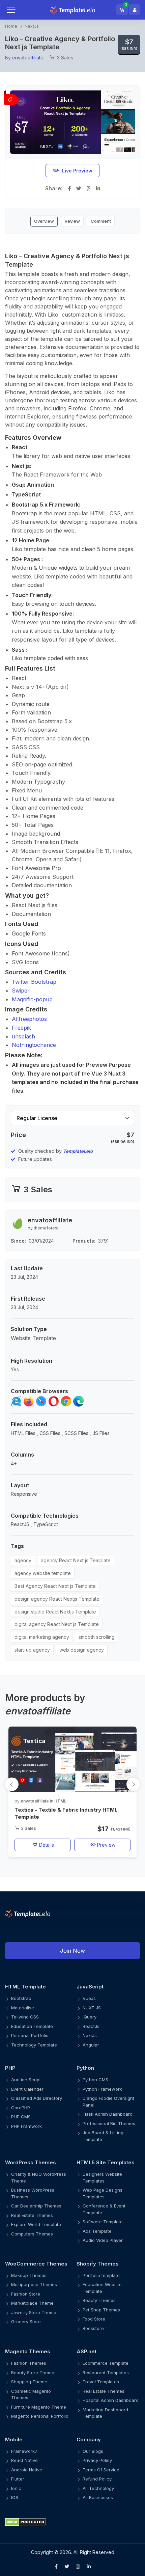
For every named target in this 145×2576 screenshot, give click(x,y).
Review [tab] (72, 221)
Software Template (103, 2222)
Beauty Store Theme (33, 2372)
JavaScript (90, 1987)
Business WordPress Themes (33, 2193)
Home (11, 26)
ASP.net (86, 2351)
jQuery (90, 2017)
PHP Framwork (26, 2126)
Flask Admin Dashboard (108, 2114)
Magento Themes (28, 2351)
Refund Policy (97, 2479)
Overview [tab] (44, 221)
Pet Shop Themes (101, 2310)
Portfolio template (101, 2275)
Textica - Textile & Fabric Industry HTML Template (66, 1813)
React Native (24, 2460)
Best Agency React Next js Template (55, 1586)
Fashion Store (26, 2294)
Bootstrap (21, 1998)
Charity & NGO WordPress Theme (39, 2177)
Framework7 (24, 2451)
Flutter (18, 2479)
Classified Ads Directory (37, 2098)
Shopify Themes (98, 2264)
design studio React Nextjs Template (55, 1612)
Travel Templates (101, 2382)
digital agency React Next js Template (57, 1624)
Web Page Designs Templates (103, 2193)
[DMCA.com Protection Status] (72, 2522)
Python (85, 2068)
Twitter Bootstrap (34, 982)
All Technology (98, 2488)
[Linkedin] (89, 2567)
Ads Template (97, 2231)
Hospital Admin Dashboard (111, 2400)
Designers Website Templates (102, 2177)
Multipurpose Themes (34, 2284)
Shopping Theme (29, 2382)
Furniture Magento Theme (39, 2407)
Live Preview (77, 171)
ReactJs (91, 2026)
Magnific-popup (32, 999)
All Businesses (98, 2497)
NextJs (32, 26)
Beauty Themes (99, 2300)
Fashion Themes (29, 2363)
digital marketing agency (42, 1637)
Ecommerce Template (106, 2363)
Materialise (23, 2008)
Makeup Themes (29, 2275)
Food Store (94, 2319)
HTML (60, 1801)
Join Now (72, 1951)
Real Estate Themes (32, 2215)
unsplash (23, 1036)
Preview (106, 1845)
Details (46, 1845)
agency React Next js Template (76, 1560)
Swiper (21, 991)
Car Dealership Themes (36, 2206)
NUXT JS (92, 2008)
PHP (10, 2068)
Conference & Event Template (104, 2209)
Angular (91, 2045)
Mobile (14, 2439)
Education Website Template (102, 2288)
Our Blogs (93, 2451)
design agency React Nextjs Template (57, 1599)
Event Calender (27, 2089)
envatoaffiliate (28, 58)
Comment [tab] (101, 221)
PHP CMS (21, 2117)
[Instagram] (78, 2567)
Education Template (32, 2026)
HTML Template (25, 1987)
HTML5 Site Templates (106, 2162)
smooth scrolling (97, 1637)
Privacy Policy (97, 2460)
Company (89, 2439)
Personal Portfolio (30, 2035)
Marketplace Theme (32, 2303)
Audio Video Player (103, 2240)
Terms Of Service (101, 2470)
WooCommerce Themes (36, 2264)
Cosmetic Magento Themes (31, 2394)
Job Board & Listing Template (103, 2136)
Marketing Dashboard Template (105, 2413)
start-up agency (32, 1650)
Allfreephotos (29, 1019)
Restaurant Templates (106, 2372)
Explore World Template (36, 2224)
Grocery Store (26, 2322)
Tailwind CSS (25, 2017)
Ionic (16, 2488)
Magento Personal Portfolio (40, 2416)
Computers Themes (32, 2234)
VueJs (89, 1998)
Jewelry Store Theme (34, 2312)
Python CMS (95, 2080)
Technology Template (34, 2045)
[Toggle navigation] (18, 10)
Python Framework (102, 2089)
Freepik (21, 1028)
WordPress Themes (31, 2162)
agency (23, 1560)
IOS (15, 2497)
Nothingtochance (34, 1045)
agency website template (43, 1573)
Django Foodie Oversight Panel (108, 2102)
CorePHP (21, 2108)
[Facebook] (56, 2567)
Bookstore (93, 2328)
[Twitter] (67, 2567)
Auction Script (26, 2080)
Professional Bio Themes (109, 2123)
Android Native (27, 2470)
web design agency (82, 1650)
